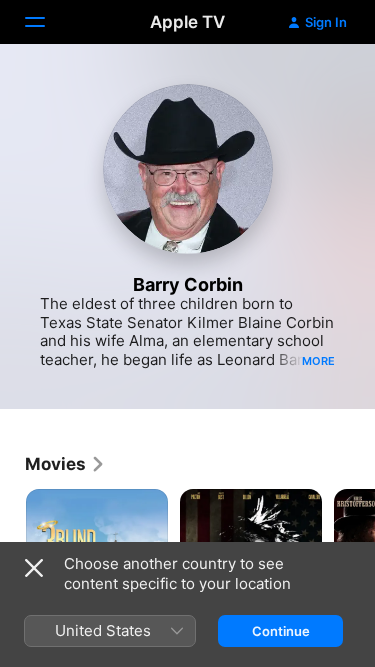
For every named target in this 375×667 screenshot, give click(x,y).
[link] (65, 464)
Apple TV (187, 22)
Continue (281, 631)
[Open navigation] (47, 22)
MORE (318, 361)
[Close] (34, 568)
